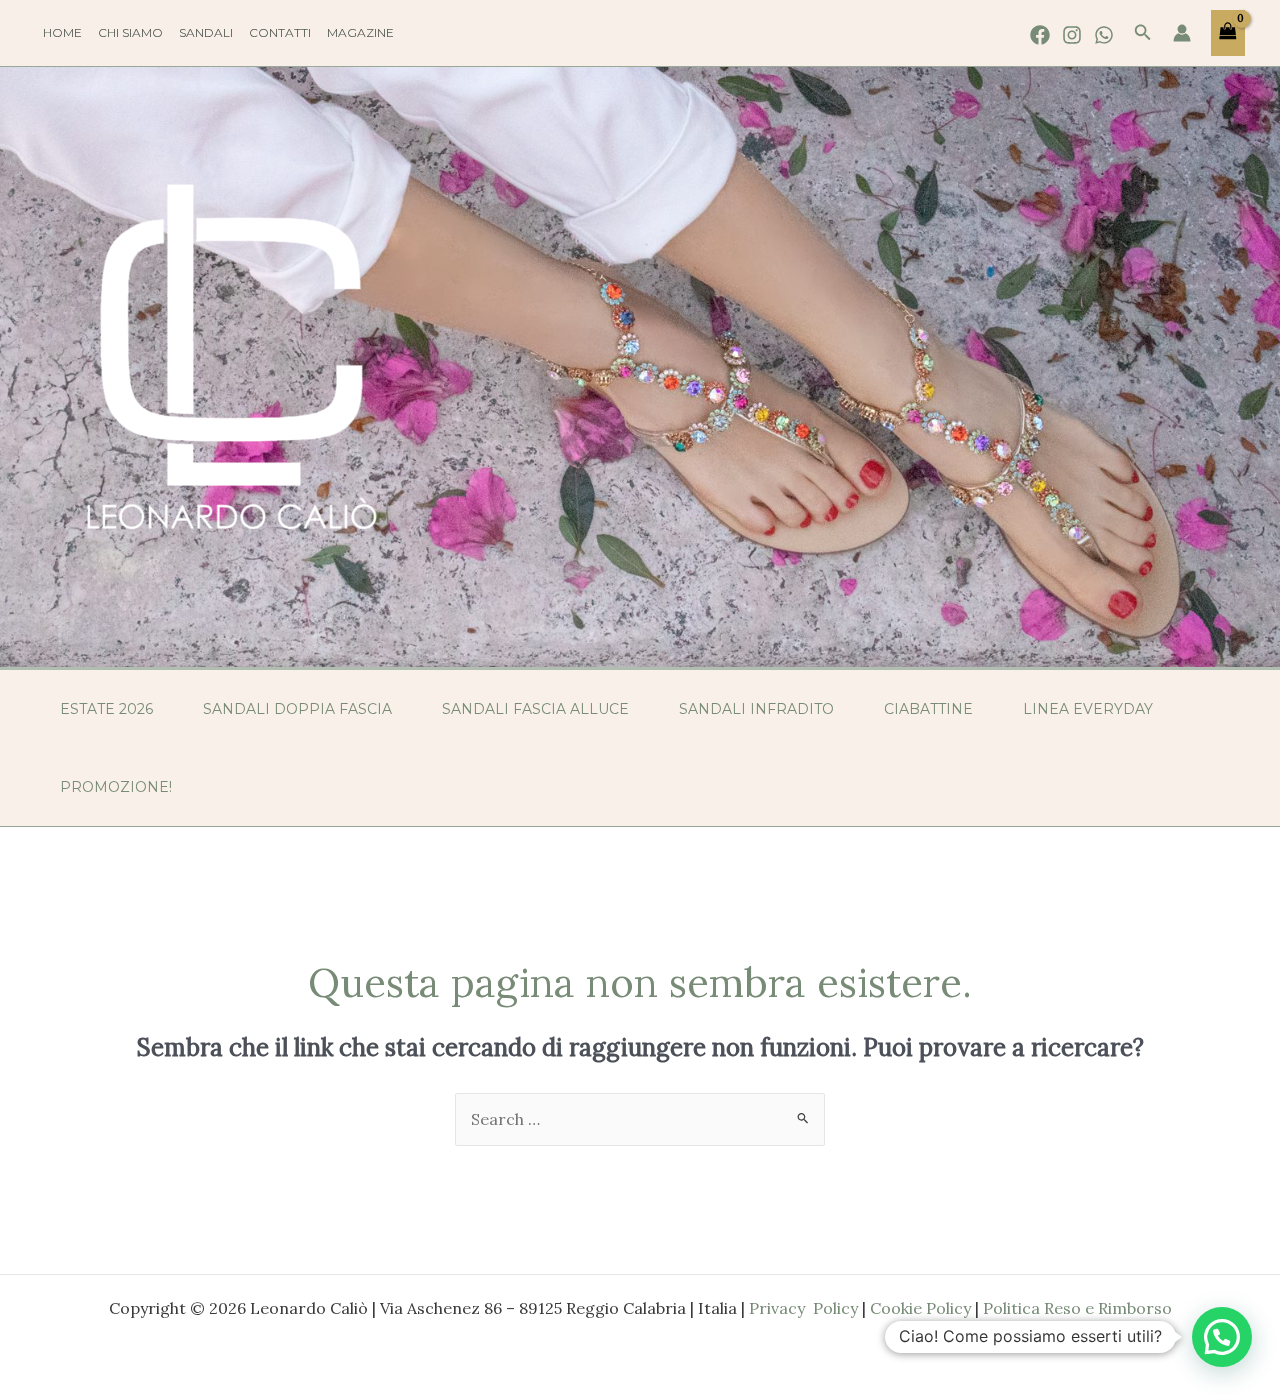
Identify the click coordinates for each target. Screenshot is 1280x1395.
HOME (62, 32)
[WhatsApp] (1104, 35)
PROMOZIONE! (116, 787)
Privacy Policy (803, 1308)
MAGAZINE (360, 32)
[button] (1143, 33)
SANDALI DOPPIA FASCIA (297, 709)
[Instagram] (1072, 35)
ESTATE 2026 (106, 709)
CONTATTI (280, 32)
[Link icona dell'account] (1182, 33)
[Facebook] (1040, 35)
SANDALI (206, 32)
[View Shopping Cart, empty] (1228, 33)
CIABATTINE (928, 709)
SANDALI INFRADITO (756, 709)
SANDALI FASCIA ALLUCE (535, 709)
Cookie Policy (920, 1308)
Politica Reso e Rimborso (1077, 1308)
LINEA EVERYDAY (1088, 709)
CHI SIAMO (130, 32)
